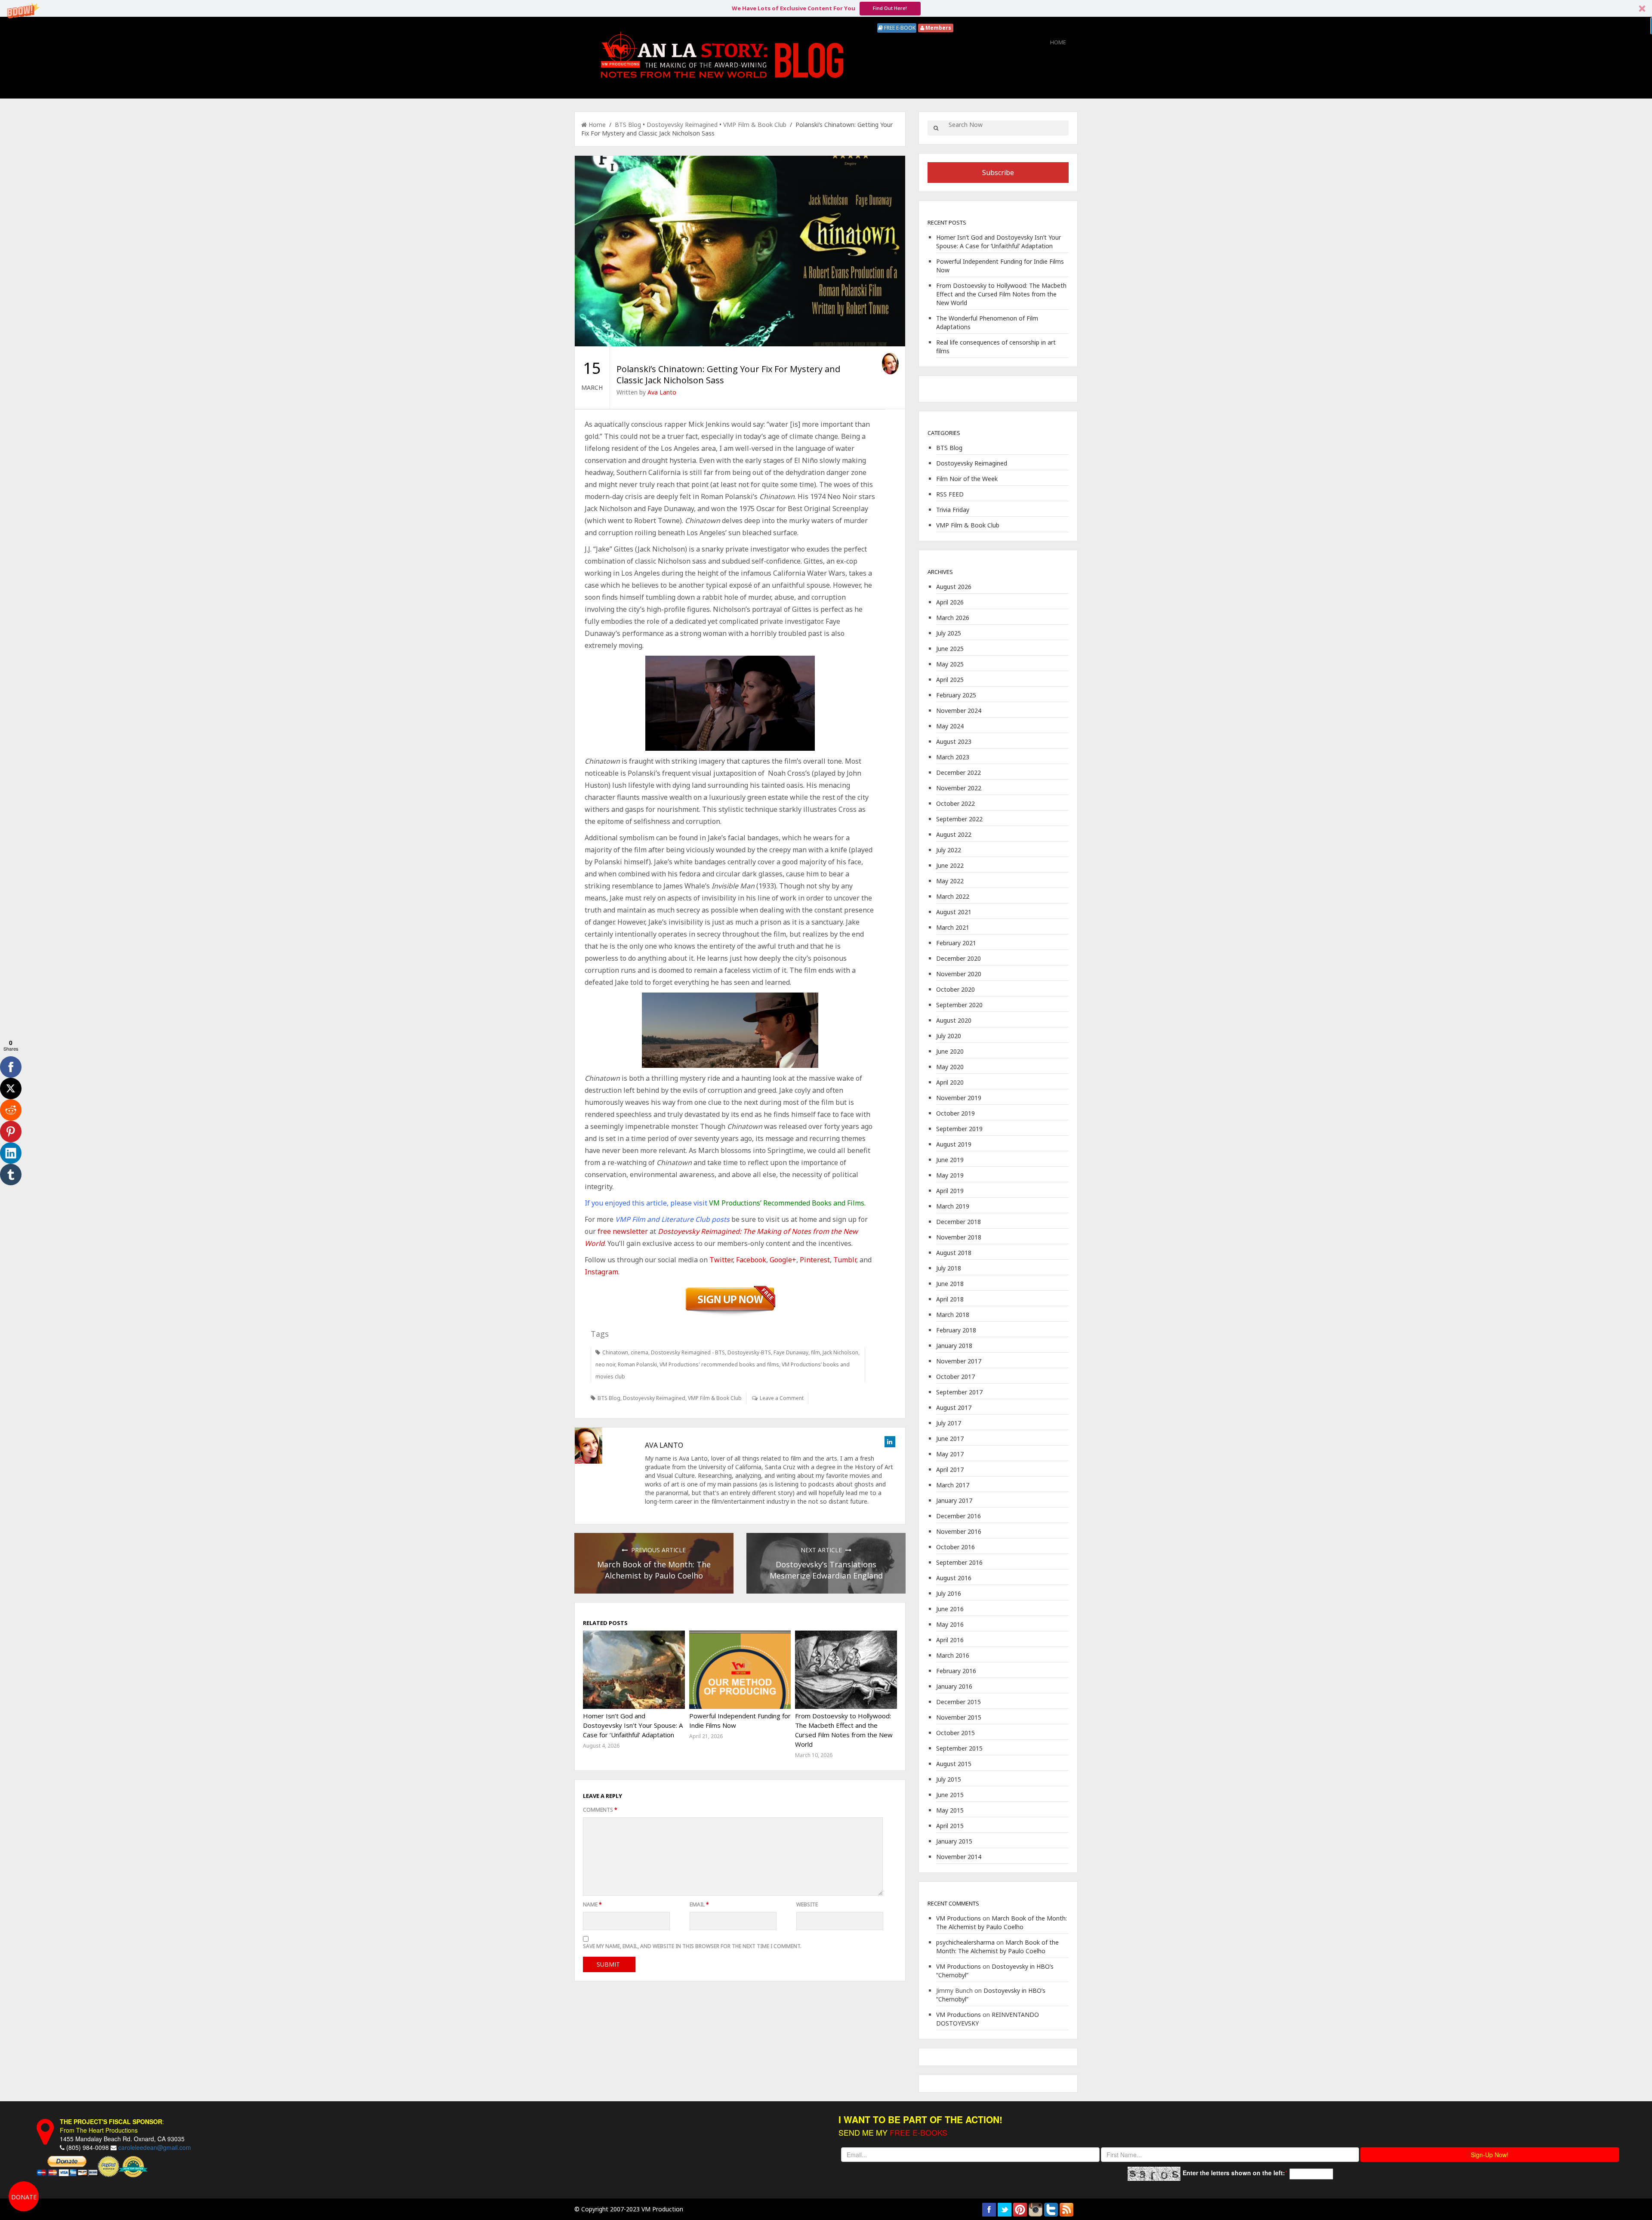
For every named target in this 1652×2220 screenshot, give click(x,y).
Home (1058, 42)
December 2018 (959, 1222)
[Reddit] (11, 1110)
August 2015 (954, 1764)
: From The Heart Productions (112, 2126)
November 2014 (959, 1857)
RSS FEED (950, 494)
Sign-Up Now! (1490, 2155)
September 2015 (959, 1748)
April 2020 (950, 1082)
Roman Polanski (637, 1364)
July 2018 (949, 1268)
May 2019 (950, 1175)
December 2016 (959, 1516)
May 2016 (950, 1624)
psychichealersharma (965, 1942)
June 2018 (950, 1284)
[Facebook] (11, 1067)
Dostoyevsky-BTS (749, 1352)
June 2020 (950, 1051)
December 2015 (959, 1702)
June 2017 (950, 1438)
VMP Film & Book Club (755, 125)
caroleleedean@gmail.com (155, 2147)
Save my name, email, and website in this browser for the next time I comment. (692, 1946)
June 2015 (950, 1795)
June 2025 (950, 649)
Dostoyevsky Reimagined (682, 125)
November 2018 (959, 1237)
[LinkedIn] (11, 1153)
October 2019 (955, 1113)
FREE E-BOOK (899, 28)
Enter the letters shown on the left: (1234, 2173)
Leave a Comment (782, 1398)
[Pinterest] (11, 1132)
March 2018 (953, 1315)
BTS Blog (628, 125)
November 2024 (959, 711)
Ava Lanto (662, 392)
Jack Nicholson (840, 1352)
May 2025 (950, 664)
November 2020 (959, 974)
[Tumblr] (11, 1175)
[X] (11, 1088)
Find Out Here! (890, 8)
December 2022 (959, 772)
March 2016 (953, 1655)
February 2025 (956, 695)
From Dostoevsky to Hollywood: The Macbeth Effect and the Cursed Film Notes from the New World (1001, 294)
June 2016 (950, 1609)
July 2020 (949, 1036)
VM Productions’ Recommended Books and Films (787, 1203)
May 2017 (950, 1454)
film (815, 1352)
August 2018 (954, 1253)
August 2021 (954, 912)
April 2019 (950, 1191)
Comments (600, 1810)
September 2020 (959, 1005)
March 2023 (953, 757)
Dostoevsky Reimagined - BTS (688, 1352)
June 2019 (950, 1160)
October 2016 (955, 1547)
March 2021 (953, 927)
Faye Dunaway (791, 1352)
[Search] (936, 128)
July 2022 (949, 850)
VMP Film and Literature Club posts (673, 1219)
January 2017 (954, 1500)
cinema (640, 1352)
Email (699, 1904)
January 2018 (954, 1346)
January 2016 (954, 1686)
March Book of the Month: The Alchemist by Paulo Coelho (1002, 1922)
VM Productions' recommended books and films (719, 1364)
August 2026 (954, 587)
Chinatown (615, 1352)
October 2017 (955, 1377)
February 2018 (956, 1330)
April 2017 (950, 1469)
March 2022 (953, 896)
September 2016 (959, 1562)
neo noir (605, 1364)
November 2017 (959, 1361)
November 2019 (959, 1098)
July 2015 (949, 1779)
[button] (826, 8)
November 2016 (959, 1531)
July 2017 (949, 1423)
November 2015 (959, 1717)
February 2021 (956, 943)
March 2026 (953, 618)
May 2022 (950, 881)
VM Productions (959, 1918)
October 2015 (955, 1733)
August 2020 (954, 1020)
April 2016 (950, 1640)
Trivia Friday (953, 510)
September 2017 (959, 1392)
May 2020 (950, 1067)
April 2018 (950, 1299)
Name (592, 1904)
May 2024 (950, 726)
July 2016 (949, 1593)
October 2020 (955, 989)
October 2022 (955, 803)
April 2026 (950, 602)
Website (807, 1904)
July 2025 (949, 633)
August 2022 (954, 834)
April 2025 (950, 680)
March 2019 (953, 1206)
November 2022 (959, 788)
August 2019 (954, 1144)
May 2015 (950, 1810)
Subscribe (998, 173)
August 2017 (954, 1408)
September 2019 (959, 1129)
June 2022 (950, 865)
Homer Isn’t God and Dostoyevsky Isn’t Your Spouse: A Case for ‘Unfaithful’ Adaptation (633, 1725)
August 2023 (954, 742)
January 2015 (954, 1841)
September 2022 (959, 819)
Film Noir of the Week (967, 479)
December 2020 (959, 958)
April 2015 (950, 1826)
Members (938, 28)
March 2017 (953, 1485)
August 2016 (954, 1578)
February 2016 (956, 1671)
